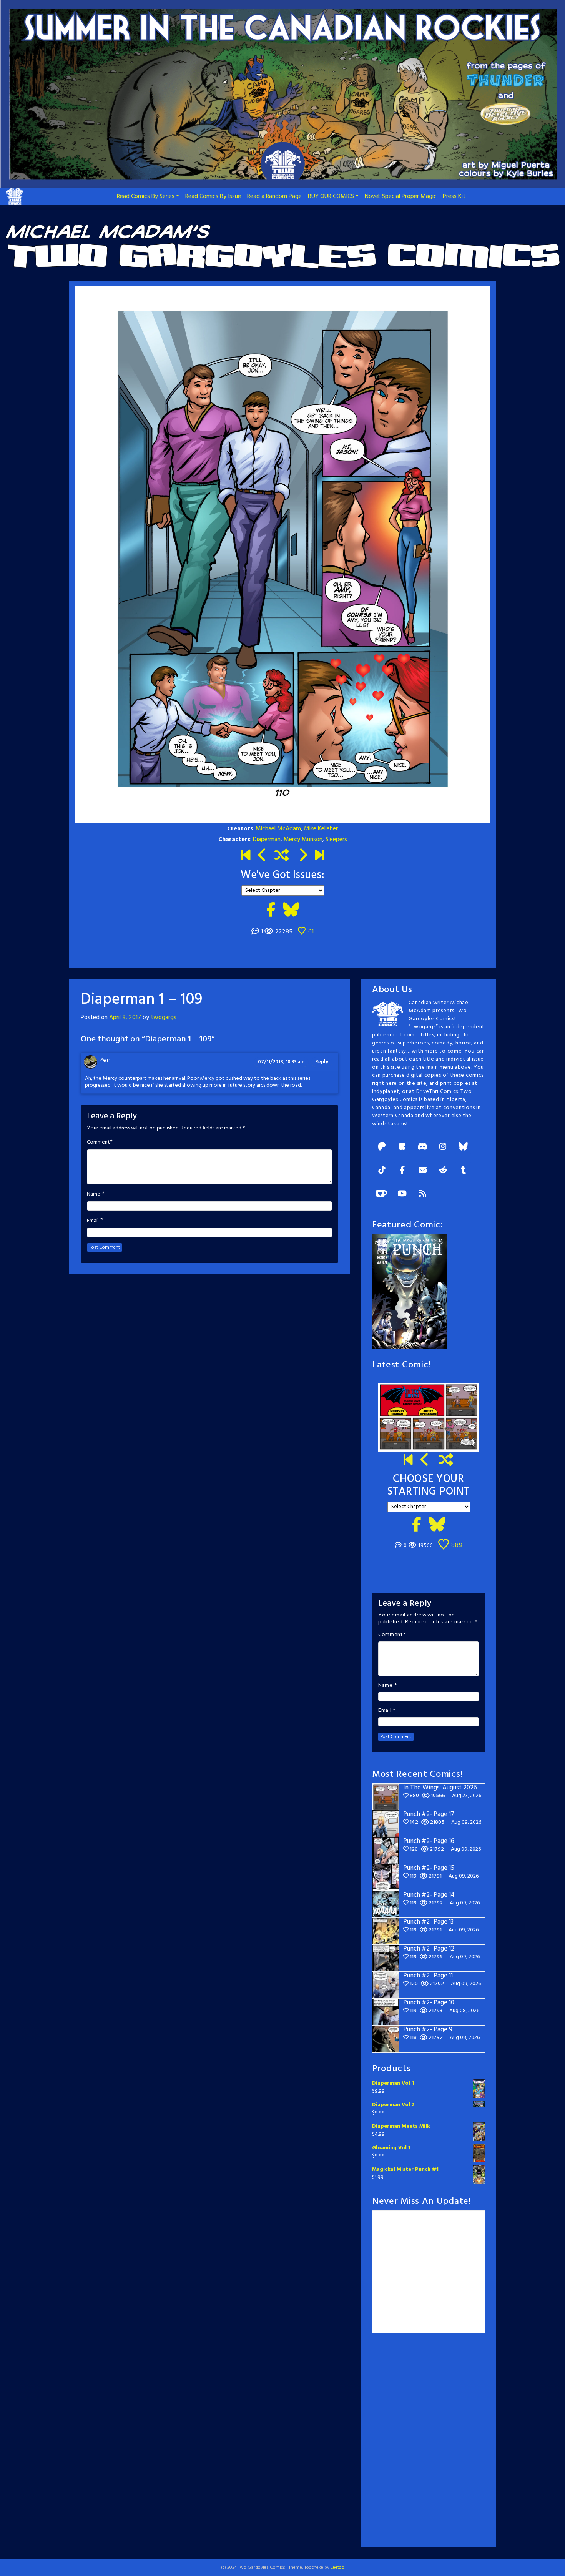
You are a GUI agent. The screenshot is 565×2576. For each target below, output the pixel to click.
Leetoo (337, 2568)
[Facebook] (402, 1171)
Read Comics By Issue (213, 196)
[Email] (422, 1171)
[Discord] (422, 1147)
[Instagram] (443, 1147)
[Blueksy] (463, 1147)
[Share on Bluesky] (291, 911)
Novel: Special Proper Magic (401, 196)
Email (93, 1221)
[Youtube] (402, 1194)
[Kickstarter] (402, 1147)
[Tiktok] (382, 1171)
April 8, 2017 (125, 1018)
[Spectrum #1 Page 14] (262, 856)
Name (94, 1194)
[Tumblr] (463, 1171)
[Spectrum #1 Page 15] (303, 856)
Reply (322, 1062)
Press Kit (454, 196)
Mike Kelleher (321, 829)
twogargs (164, 1018)
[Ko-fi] (382, 1194)
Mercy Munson (303, 840)
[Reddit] (443, 1171)
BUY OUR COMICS (331, 196)
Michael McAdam (278, 829)
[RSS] (422, 1194)
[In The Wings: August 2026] (319, 856)
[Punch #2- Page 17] (425, 1461)
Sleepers (336, 840)
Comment (98, 1142)
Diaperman (267, 840)
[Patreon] (382, 1147)
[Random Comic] (282, 856)
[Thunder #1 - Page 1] (246, 856)
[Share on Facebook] (271, 911)
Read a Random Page (274, 196)
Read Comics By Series (146, 196)
